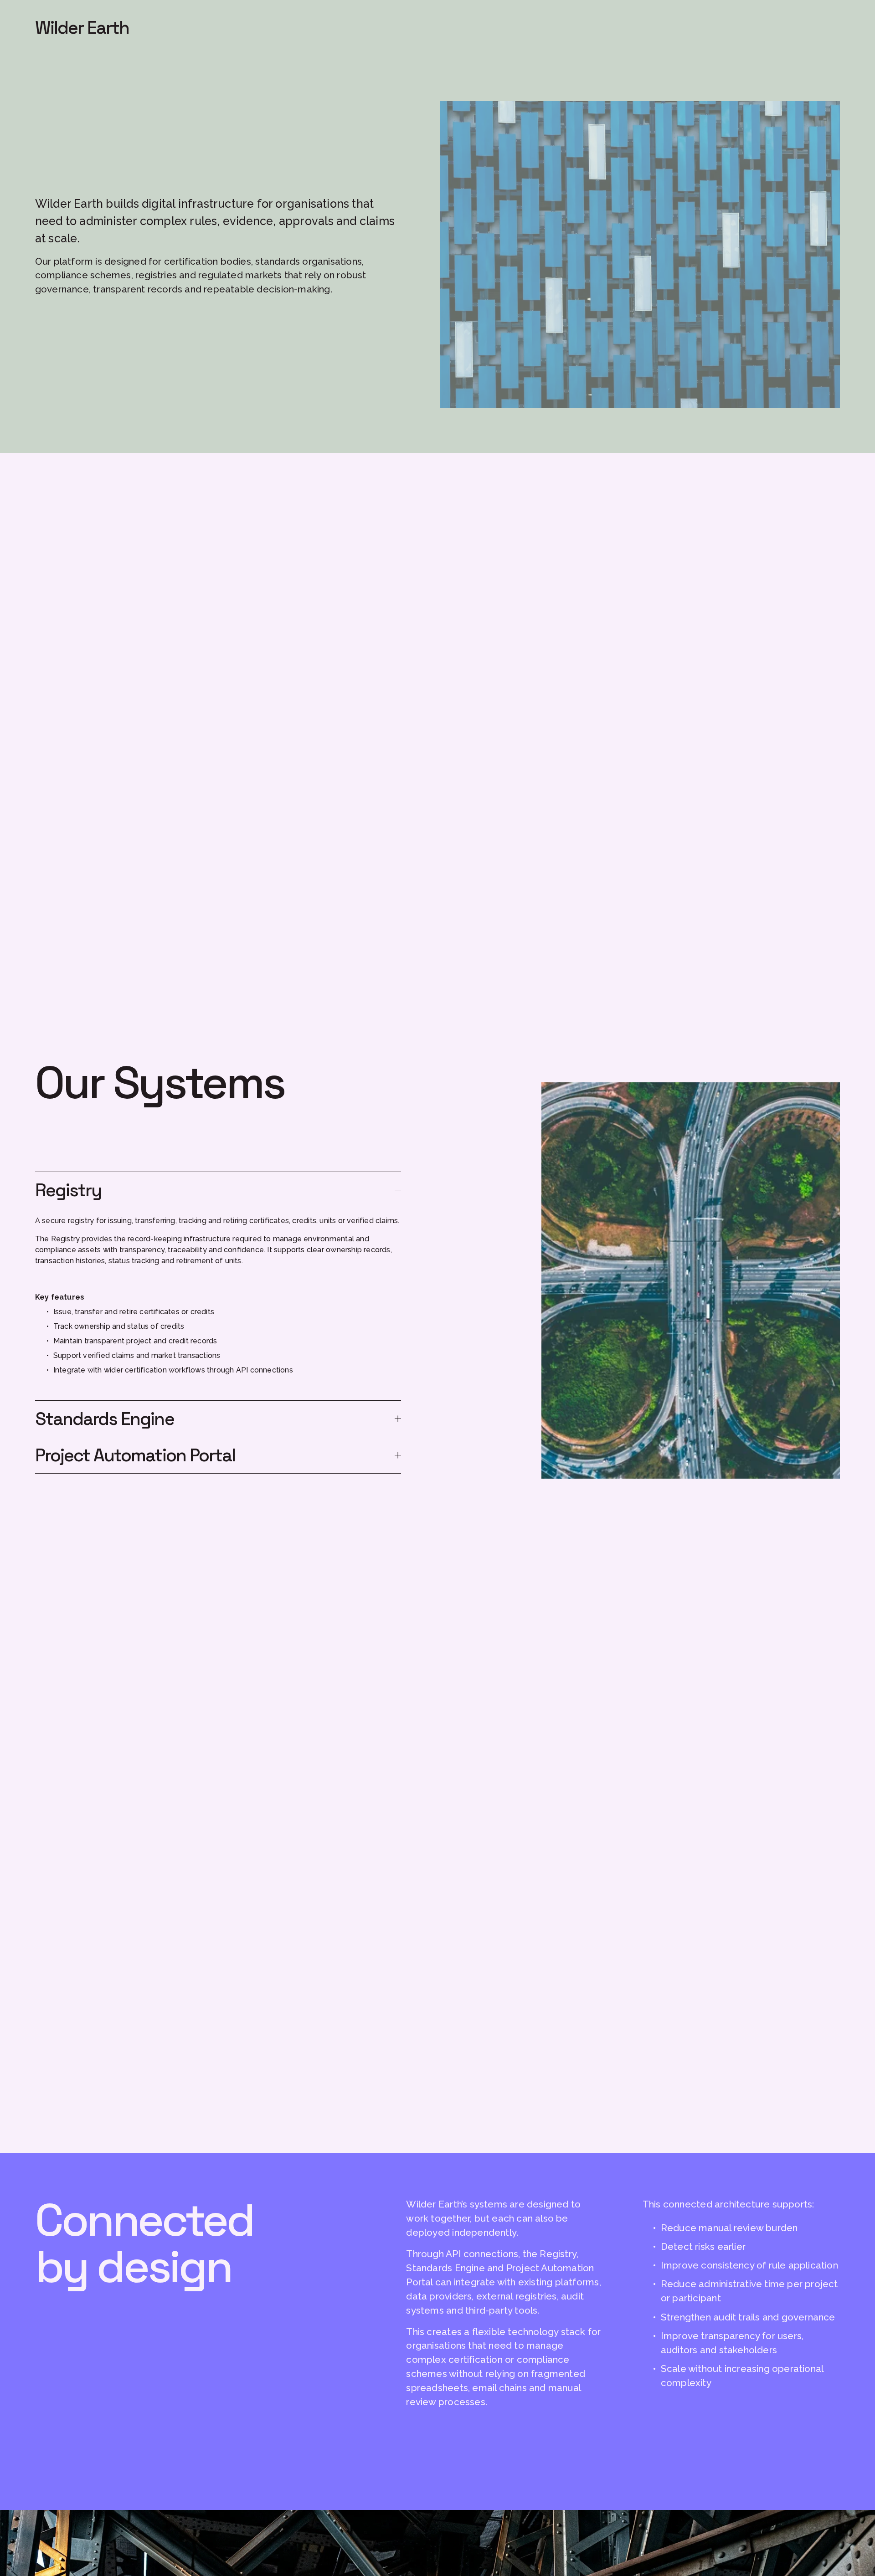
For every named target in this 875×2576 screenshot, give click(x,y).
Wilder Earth (82, 28)
